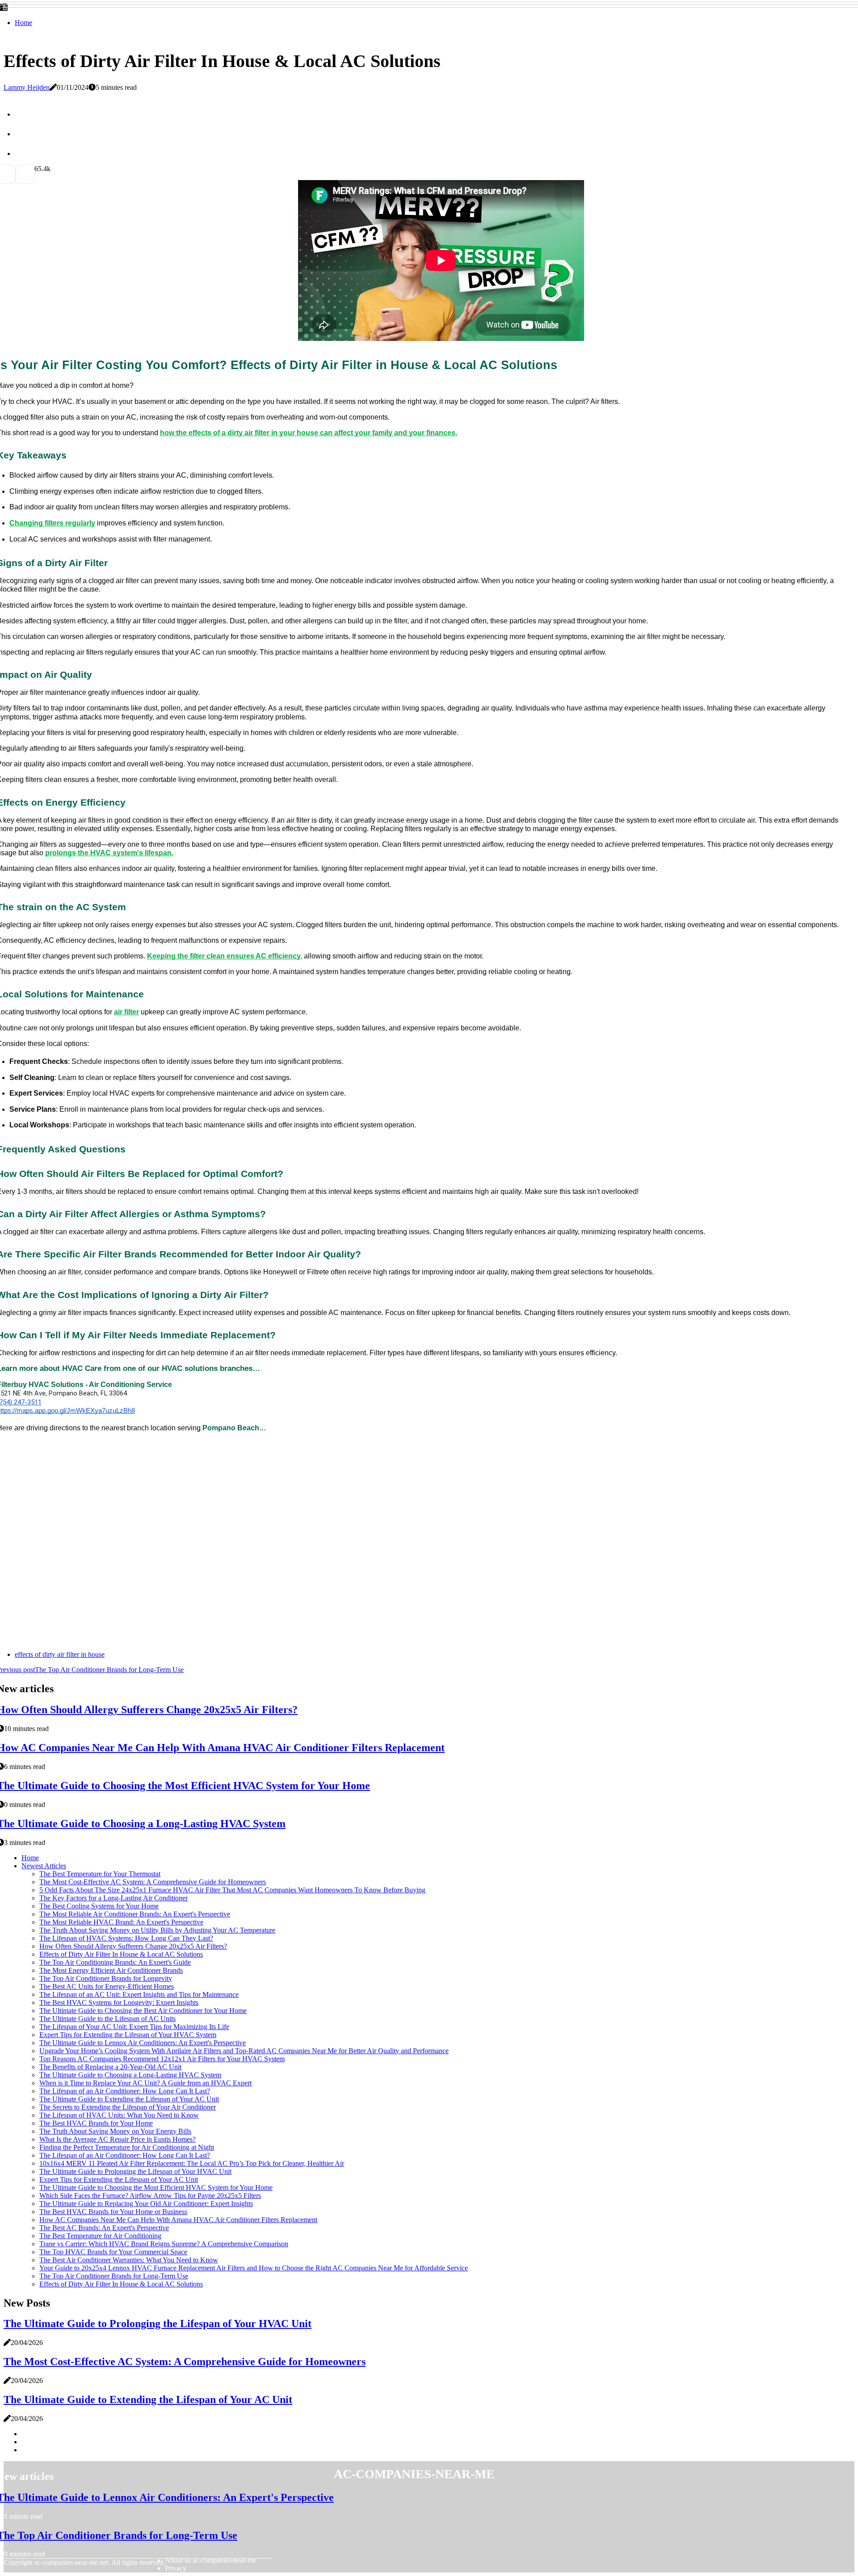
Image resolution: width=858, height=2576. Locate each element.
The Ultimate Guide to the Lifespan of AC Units (107, 2019)
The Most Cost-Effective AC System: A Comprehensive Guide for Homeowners (153, 1882)
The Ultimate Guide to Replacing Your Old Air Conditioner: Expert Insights (146, 2204)
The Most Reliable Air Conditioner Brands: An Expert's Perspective (135, 1914)
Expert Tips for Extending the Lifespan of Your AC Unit (119, 2179)
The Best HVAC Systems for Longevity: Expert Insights (119, 2002)
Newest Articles (44, 1866)
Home (23, 23)
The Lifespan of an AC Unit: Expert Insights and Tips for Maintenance (139, 1994)
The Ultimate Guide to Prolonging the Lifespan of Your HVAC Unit (135, 2171)
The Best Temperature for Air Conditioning (100, 2236)
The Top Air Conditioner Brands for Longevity (106, 1978)
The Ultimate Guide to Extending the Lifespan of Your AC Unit (129, 2099)
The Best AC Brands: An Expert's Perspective (104, 2228)
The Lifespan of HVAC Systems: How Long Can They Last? (126, 1938)
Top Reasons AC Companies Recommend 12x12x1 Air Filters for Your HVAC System (162, 2059)
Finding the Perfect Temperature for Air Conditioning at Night (127, 2147)
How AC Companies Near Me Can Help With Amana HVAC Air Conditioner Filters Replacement (178, 2220)
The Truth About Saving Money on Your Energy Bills (115, 2131)
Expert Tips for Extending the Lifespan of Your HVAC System (128, 2035)
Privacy (176, 2568)
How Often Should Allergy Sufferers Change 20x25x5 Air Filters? (133, 1946)
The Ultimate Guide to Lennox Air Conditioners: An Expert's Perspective (143, 2043)
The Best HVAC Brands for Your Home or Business (113, 2212)
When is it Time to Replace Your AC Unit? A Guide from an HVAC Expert (145, 2083)
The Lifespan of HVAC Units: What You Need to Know (119, 2115)
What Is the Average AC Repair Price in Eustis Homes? (118, 2139)
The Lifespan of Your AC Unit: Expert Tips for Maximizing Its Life (134, 2027)
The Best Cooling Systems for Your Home (99, 1906)
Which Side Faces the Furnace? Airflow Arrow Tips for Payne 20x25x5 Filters (150, 2196)
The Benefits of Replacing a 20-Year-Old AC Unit (110, 2067)
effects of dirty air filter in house (60, 1654)
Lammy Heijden (27, 87)
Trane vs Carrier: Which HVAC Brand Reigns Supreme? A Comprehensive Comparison (164, 2244)
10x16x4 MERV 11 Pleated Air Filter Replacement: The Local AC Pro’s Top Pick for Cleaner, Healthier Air (192, 2163)
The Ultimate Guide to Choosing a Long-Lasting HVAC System (130, 2075)
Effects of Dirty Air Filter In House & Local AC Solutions (121, 1954)
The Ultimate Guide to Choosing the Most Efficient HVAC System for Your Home (156, 2187)
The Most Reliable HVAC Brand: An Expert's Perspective (121, 1922)
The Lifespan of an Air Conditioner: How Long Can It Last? (125, 2091)
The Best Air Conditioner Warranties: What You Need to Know (129, 2260)
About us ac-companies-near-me (210, 2560)
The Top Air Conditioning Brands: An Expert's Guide (115, 1962)
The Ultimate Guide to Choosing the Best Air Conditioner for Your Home (143, 2011)
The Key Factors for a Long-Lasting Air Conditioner (114, 1898)
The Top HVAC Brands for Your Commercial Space (113, 2252)
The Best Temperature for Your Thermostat (100, 1874)
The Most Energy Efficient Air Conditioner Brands (111, 1970)
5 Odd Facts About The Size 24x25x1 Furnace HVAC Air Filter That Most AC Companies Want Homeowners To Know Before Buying (232, 1890)
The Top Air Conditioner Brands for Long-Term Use (114, 2276)
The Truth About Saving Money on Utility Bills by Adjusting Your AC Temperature (157, 1930)
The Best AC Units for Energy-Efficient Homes (107, 1986)
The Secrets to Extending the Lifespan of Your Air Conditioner (128, 2107)
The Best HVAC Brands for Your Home (96, 2123)
